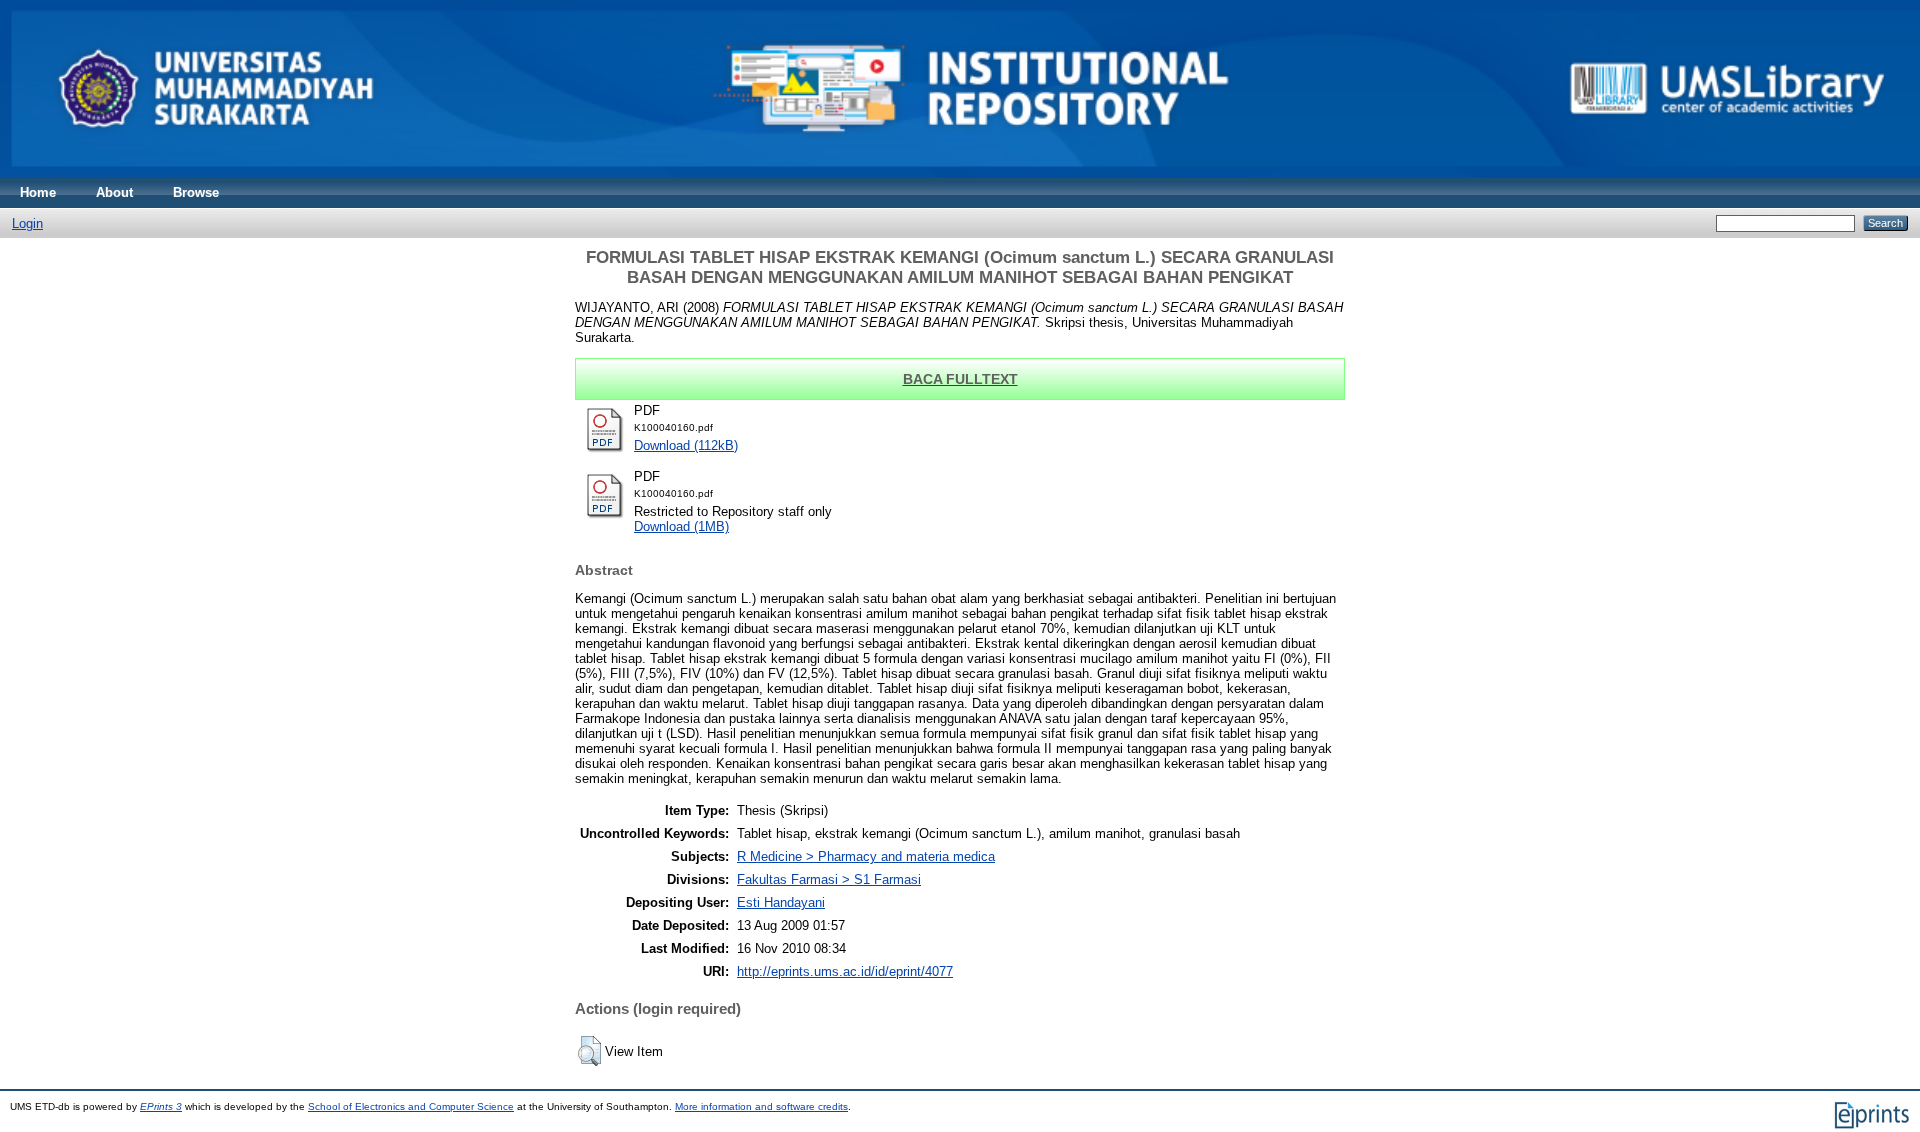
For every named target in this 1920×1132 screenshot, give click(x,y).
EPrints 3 (161, 1106)
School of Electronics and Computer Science (411, 1106)
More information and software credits (761, 1106)
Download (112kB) (686, 445)
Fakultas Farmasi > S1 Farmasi (829, 879)
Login (27, 223)
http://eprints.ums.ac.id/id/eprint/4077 (845, 971)
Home (38, 192)
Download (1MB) (681, 526)
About (114, 192)
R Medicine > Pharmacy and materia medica (866, 856)
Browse (196, 192)
